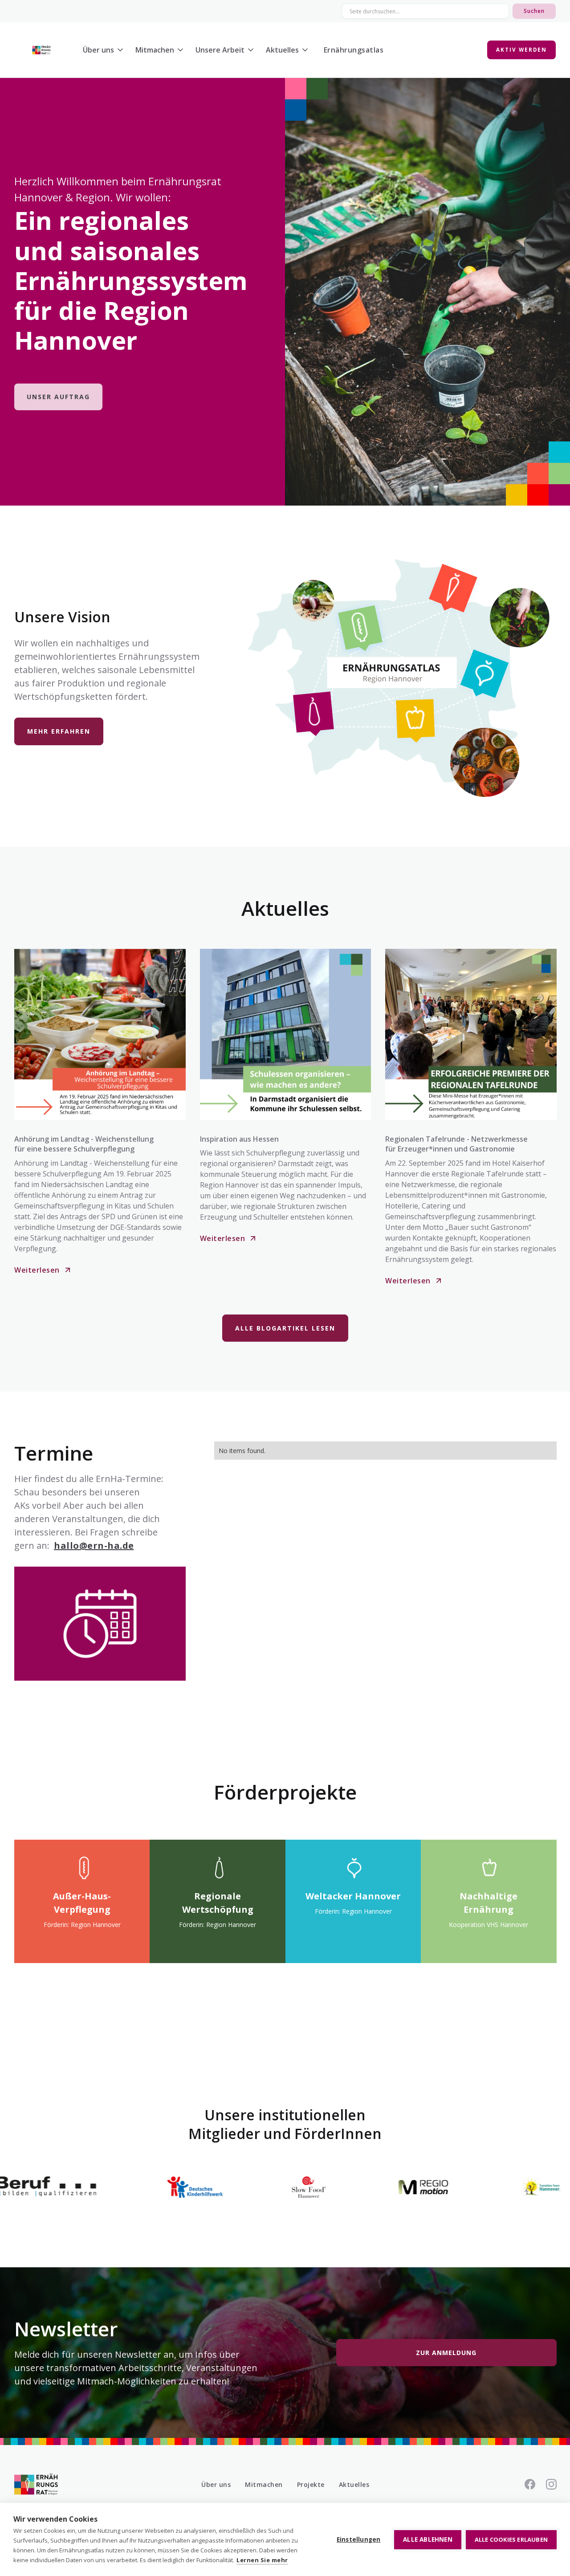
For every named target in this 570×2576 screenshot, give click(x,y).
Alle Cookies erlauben (511, 2539)
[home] (41, 50)
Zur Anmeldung (446, 2353)
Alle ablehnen (428, 2539)
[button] (106, 50)
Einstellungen (359, 2539)
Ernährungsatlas (354, 50)
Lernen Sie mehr (262, 2560)
